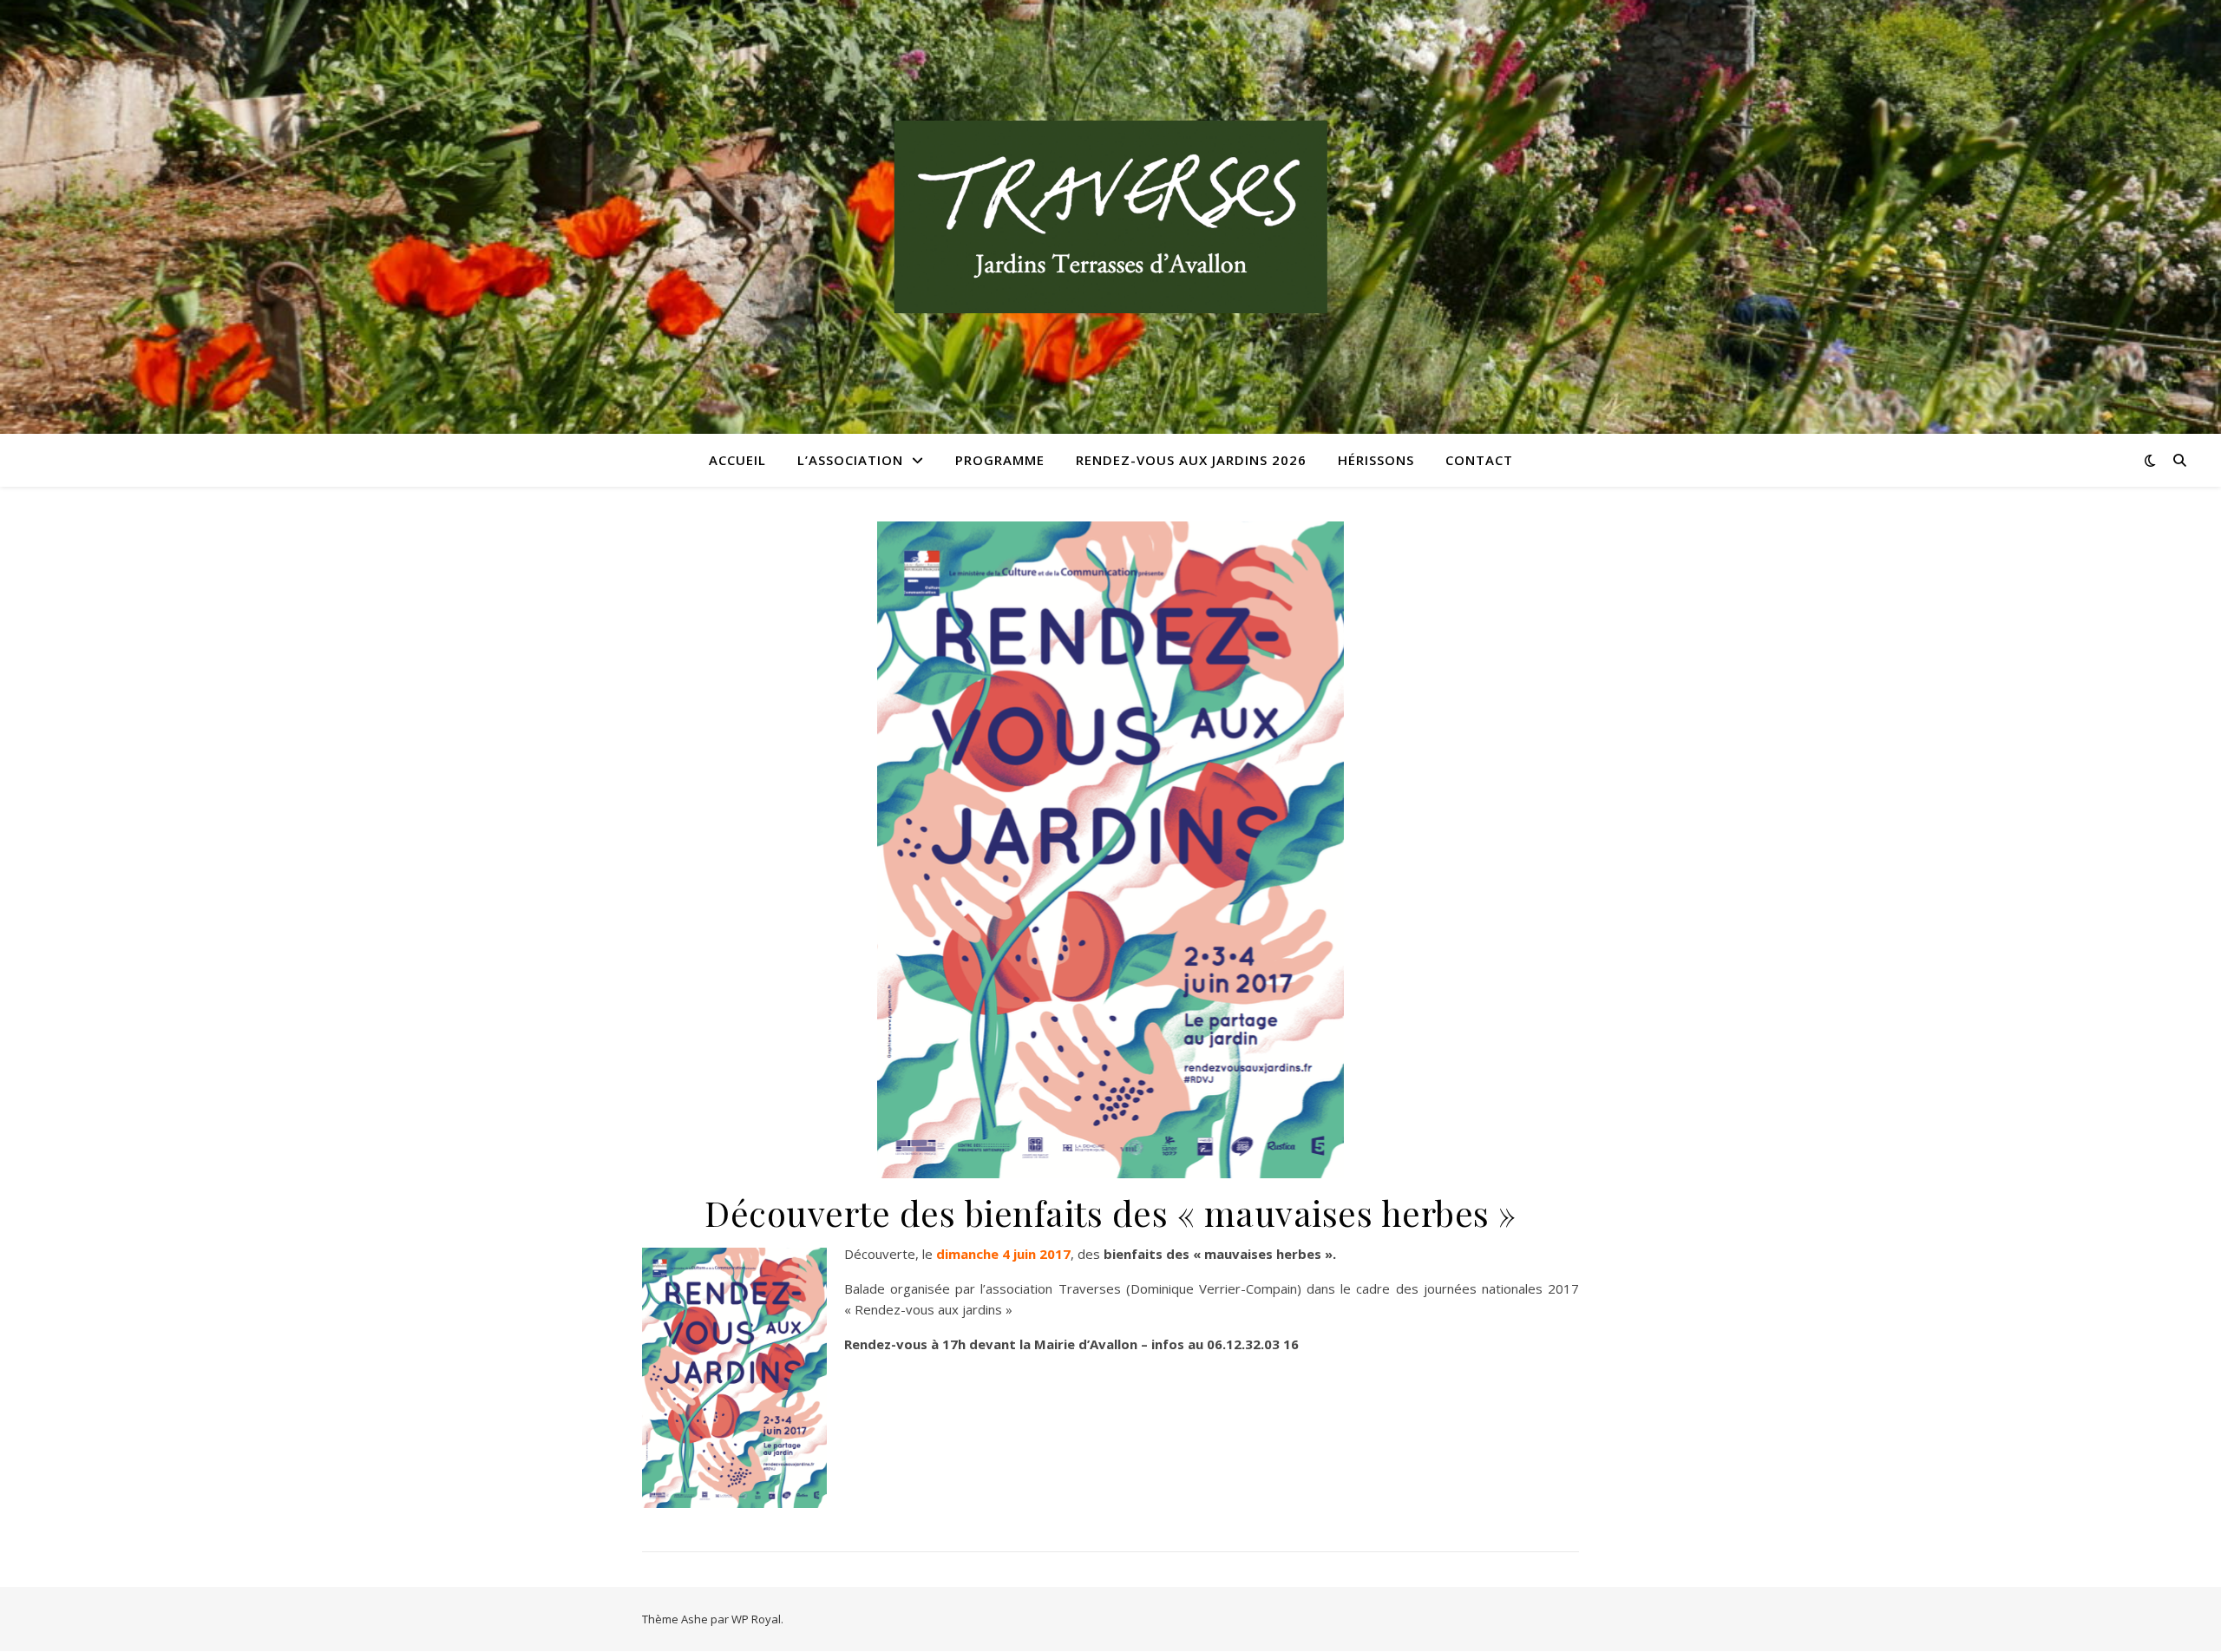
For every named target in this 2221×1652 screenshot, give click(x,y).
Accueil (737, 460)
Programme (1000, 460)
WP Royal (756, 1619)
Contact (1479, 460)
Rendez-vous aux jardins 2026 (1191, 460)
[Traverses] (1110, 217)
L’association (850, 460)
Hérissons (1376, 460)
